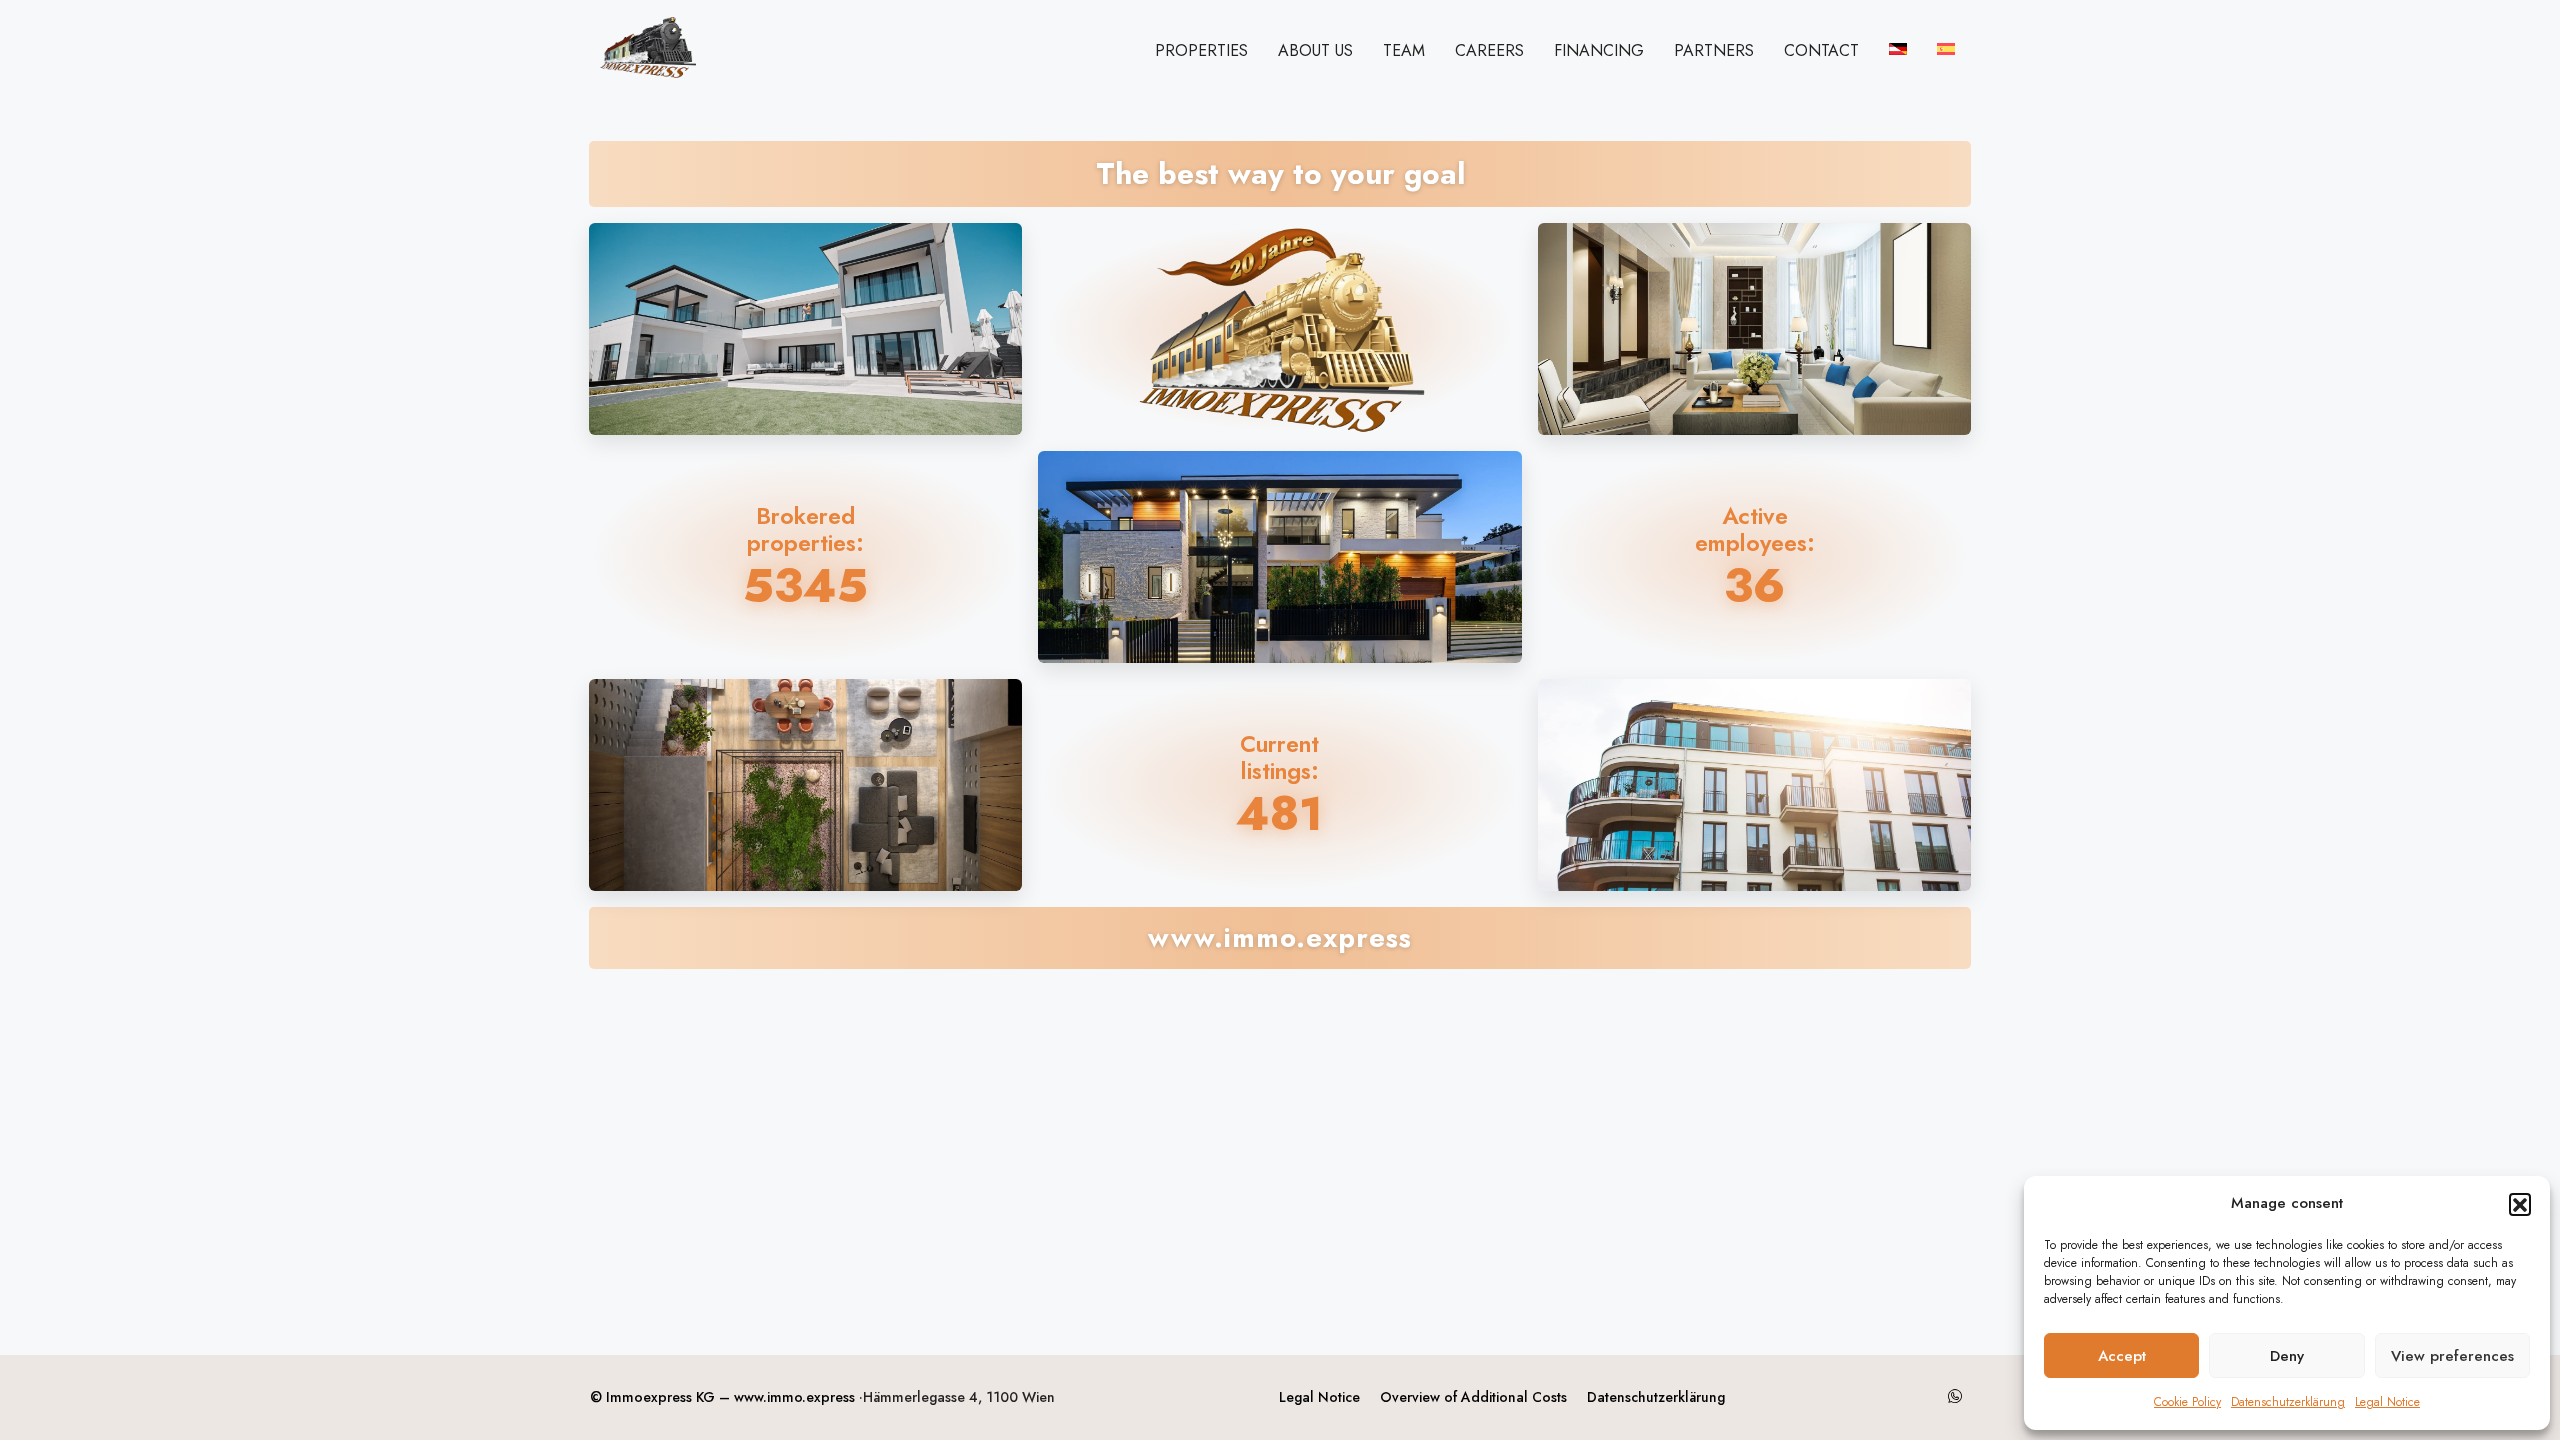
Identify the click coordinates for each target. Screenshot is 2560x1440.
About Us (1315, 50)
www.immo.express (794, 1397)
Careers (1489, 50)
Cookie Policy (2187, 1402)
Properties (1201, 50)
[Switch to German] (1898, 49)
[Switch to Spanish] (1946, 49)
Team (1404, 50)
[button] (2520, 1204)
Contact (1821, 50)
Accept (2122, 1356)
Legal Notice (2387, 1402)
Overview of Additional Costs (1473, 1397)
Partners (1714, 50)
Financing (1599, 50)
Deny (2287, 1356)
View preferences (2452, 1356)
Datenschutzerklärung (2288, 1402)
